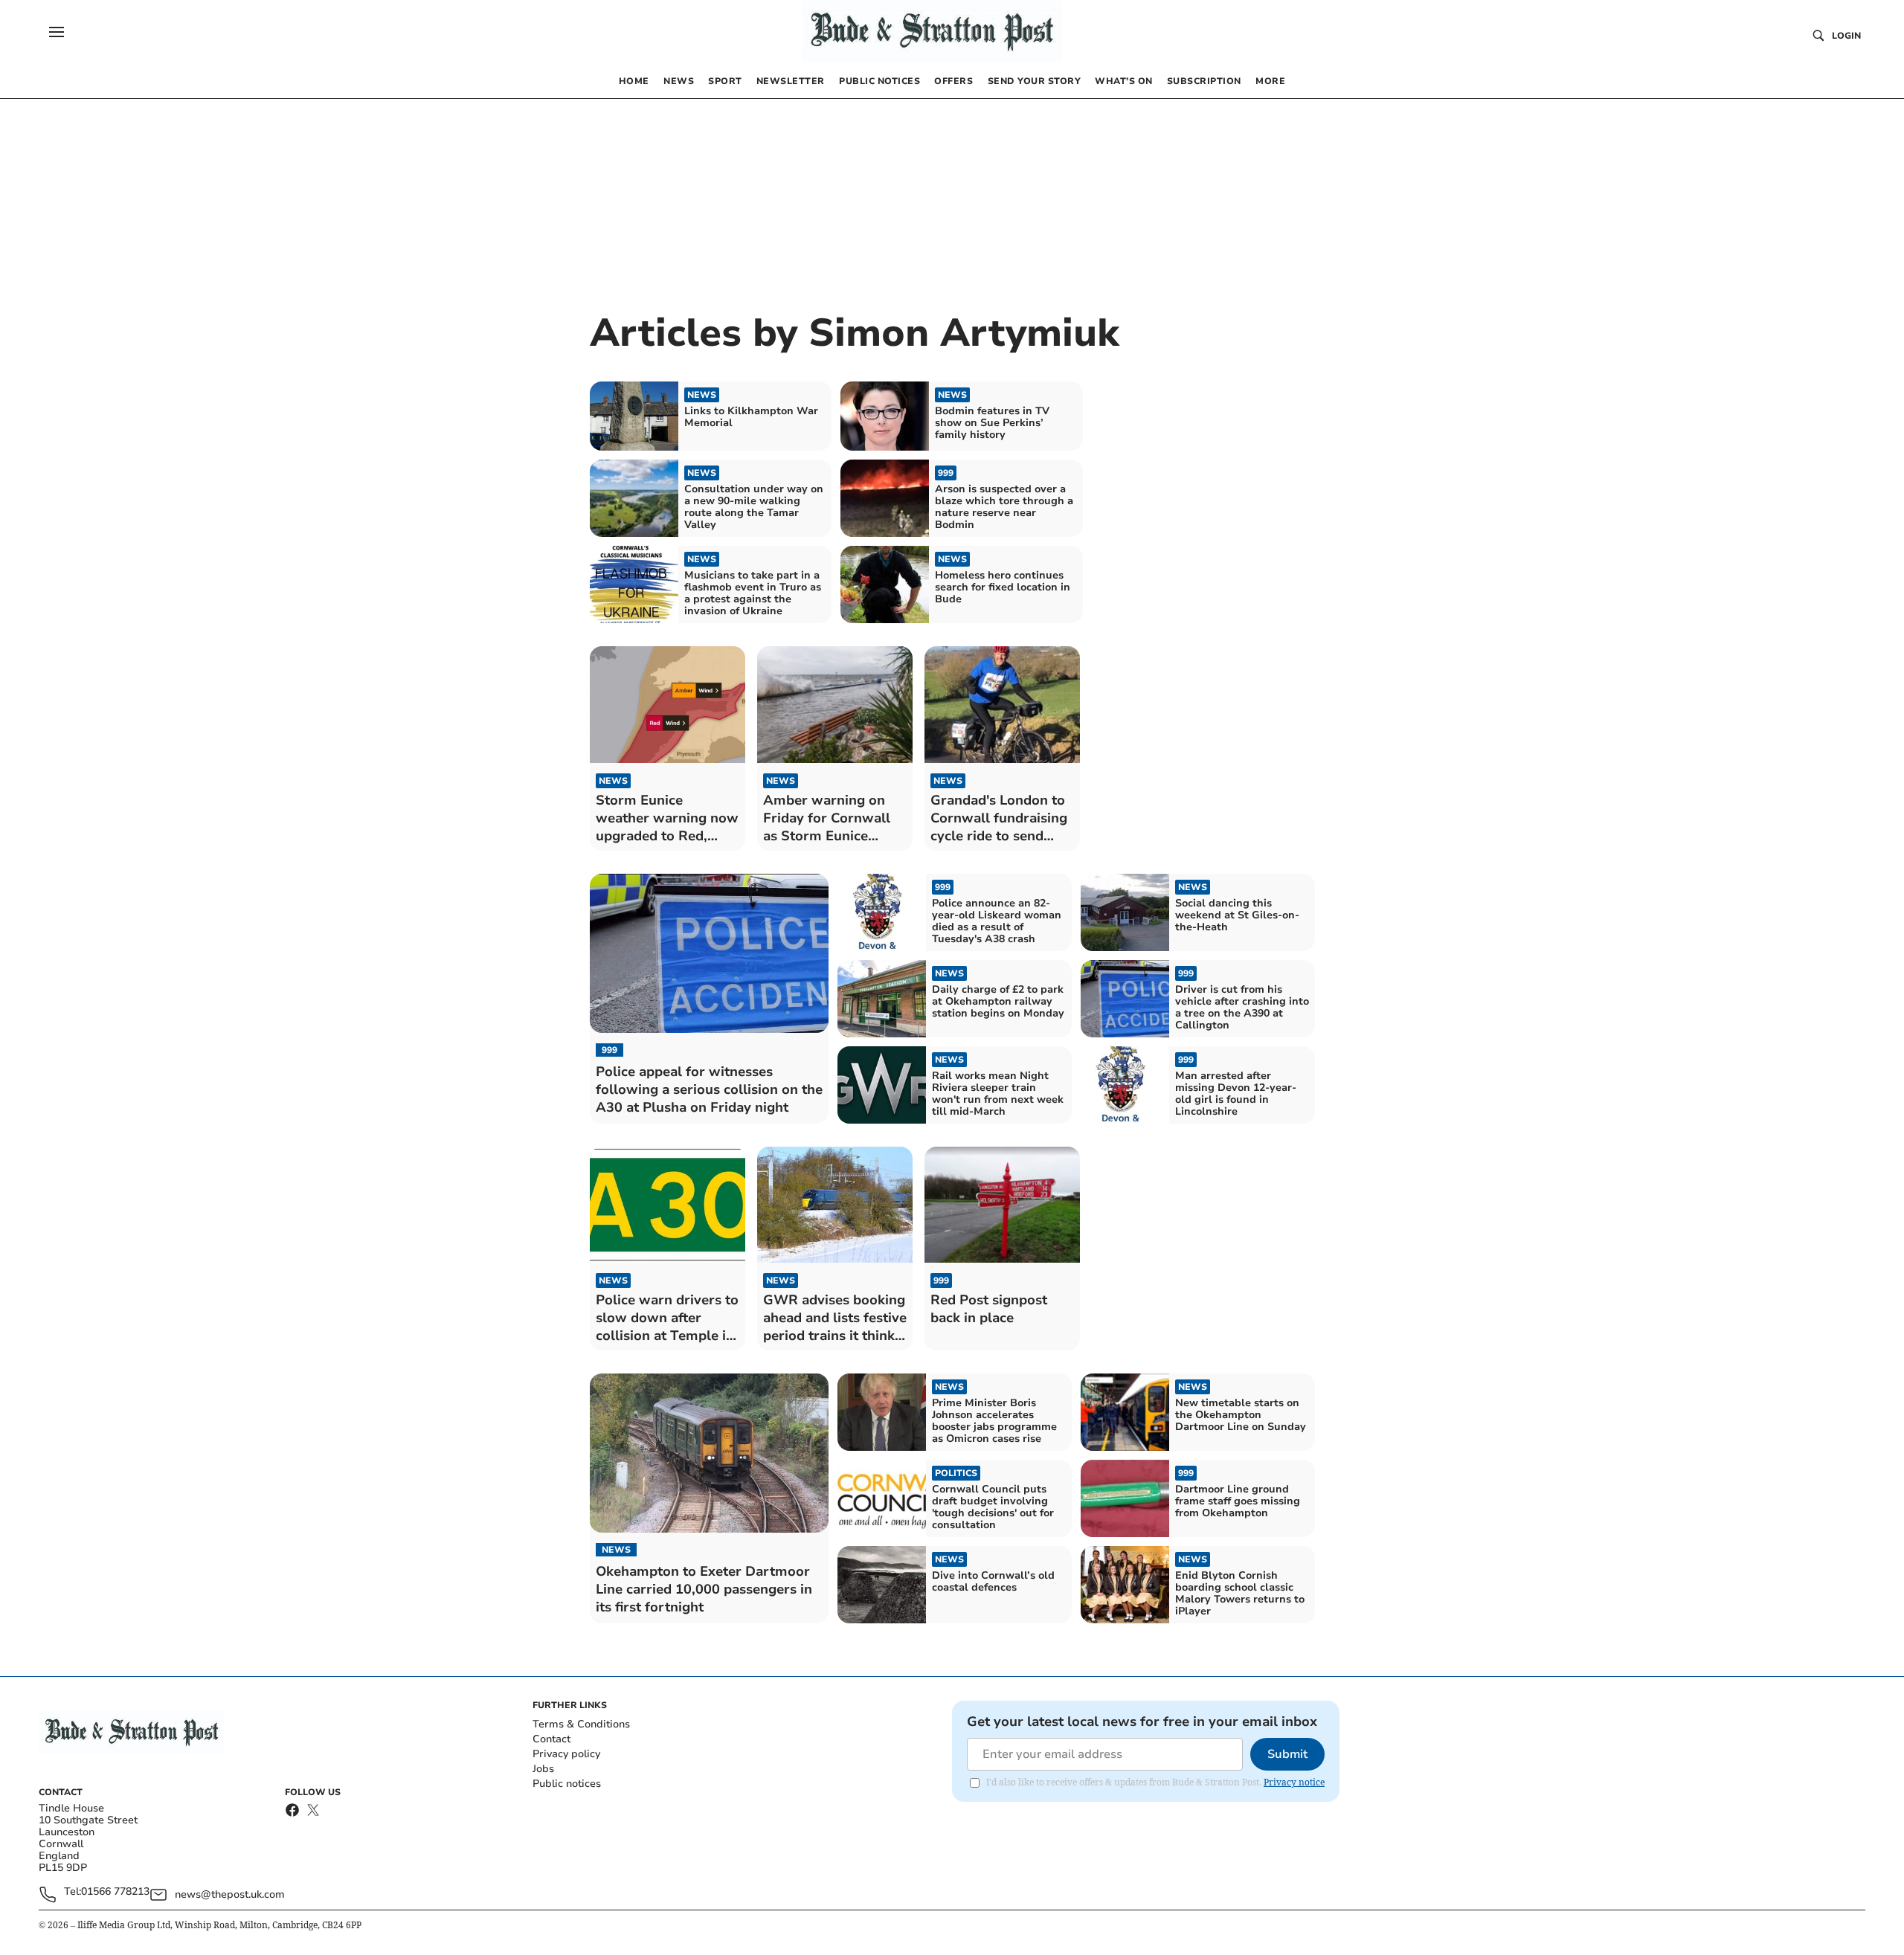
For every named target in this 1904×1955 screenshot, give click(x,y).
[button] (57, 32)
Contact (551, 1739)
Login (1846, 36)
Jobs (543, 1769)
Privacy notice (1294, 1782)
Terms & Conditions (581, 1724)
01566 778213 (115, 1892)
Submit (1287, 1754)
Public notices (567, 1784)
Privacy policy (566, 1754)
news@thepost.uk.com (230, 1894)
